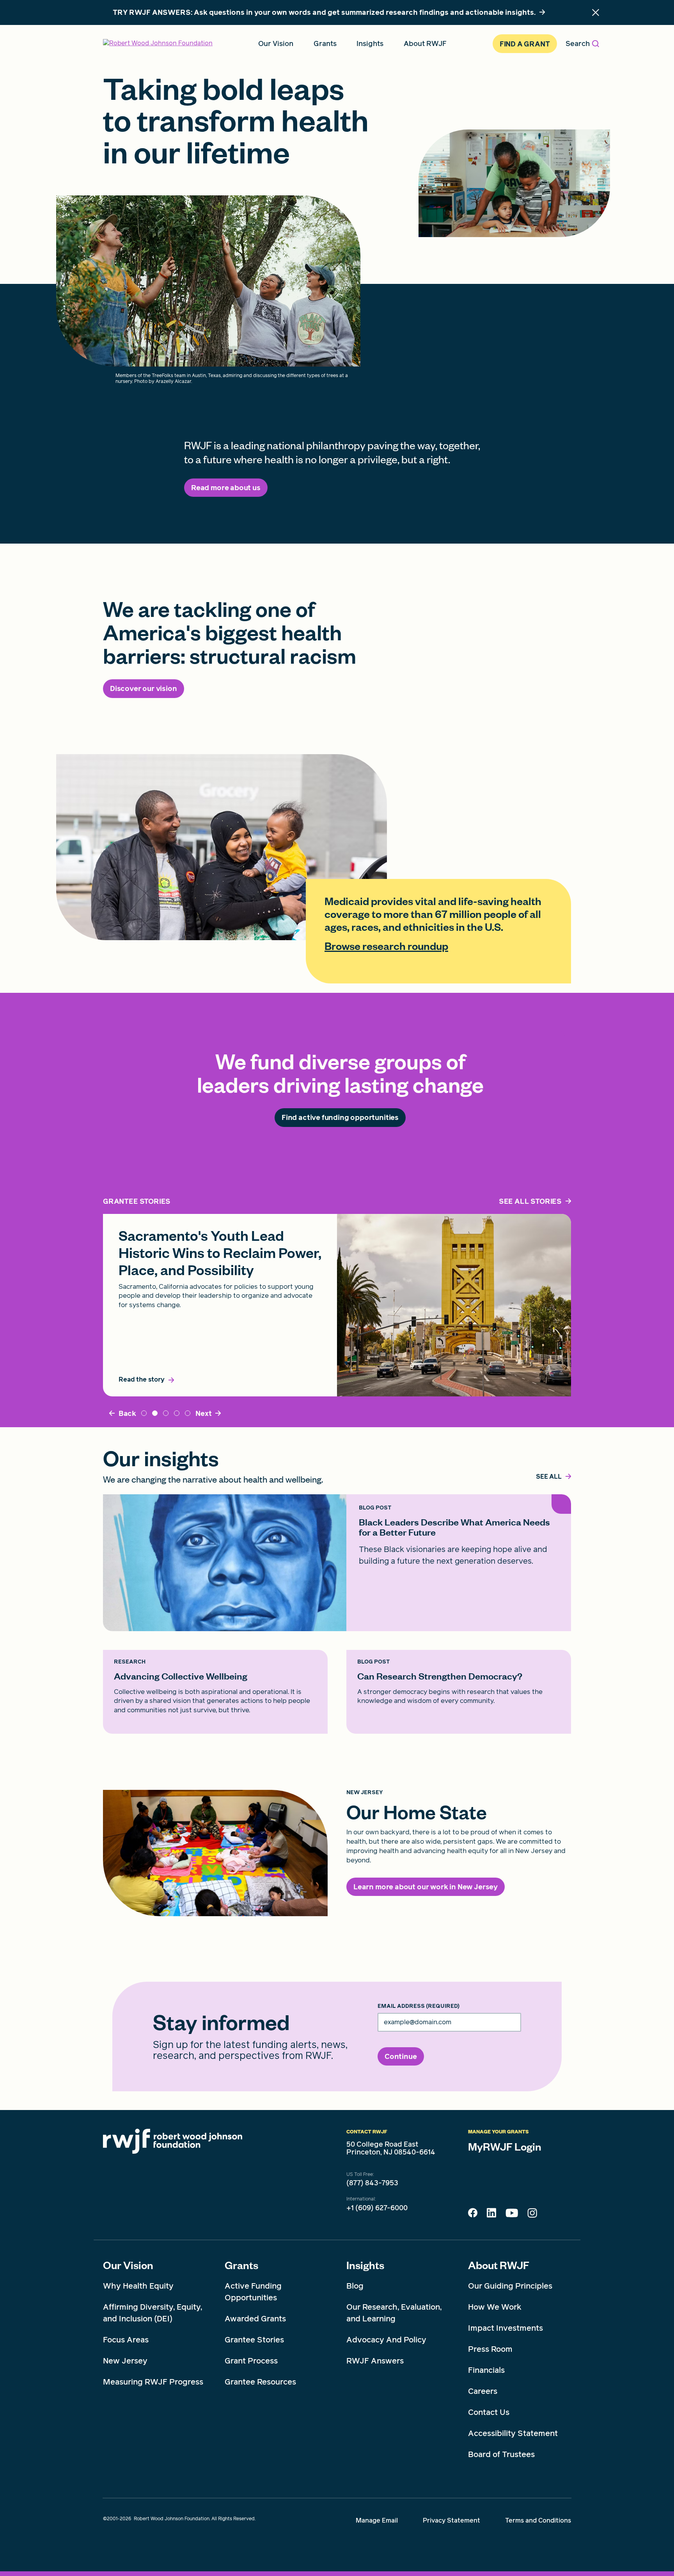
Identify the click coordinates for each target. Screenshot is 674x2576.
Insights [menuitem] (370, 43)
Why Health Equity (138, 2286)
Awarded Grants (255, 2319)
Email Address (419, 2006)
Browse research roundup (386, 946)
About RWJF (499, 2265)
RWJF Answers (375, 2361)
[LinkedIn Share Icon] (491, 2215)
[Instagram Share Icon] (532, 2215)
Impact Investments (505, 2328)
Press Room (490, 2349)
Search (578, 43)
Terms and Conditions (538, 2520)
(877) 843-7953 (372, 2183)
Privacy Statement (451, 2520)
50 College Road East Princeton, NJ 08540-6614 (391, 2148)
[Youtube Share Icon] (512, 2215)
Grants (241, 2265)
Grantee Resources (260, 2382)
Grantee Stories (254, 2340)
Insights (365, 2265)
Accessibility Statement (513, 2433)
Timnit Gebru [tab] (166, 1413)
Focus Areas (126, 2340)
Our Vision (128, 2265)
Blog (355, 2286)
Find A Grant (525, 44)
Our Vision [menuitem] (276, 43)
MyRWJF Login (505, 2146)
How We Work (495, 2307)
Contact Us (489, 2412)
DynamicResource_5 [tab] (177, 1413)
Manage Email (377, 2520)
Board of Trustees (501, 2454)
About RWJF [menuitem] (425, 43)
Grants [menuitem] (325, 43)
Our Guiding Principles (510, 2286)
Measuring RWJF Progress (153, 2382)
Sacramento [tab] (155, 1413)
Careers (483, 2391)
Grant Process (251, 2361)
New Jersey (125, 2361)
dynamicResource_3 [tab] (188, 1413)
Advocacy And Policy (386, 2340)
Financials (486, 2370)
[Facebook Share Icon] (473, 2215)
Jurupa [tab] (144, 1413)
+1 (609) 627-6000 (377, 2208)
